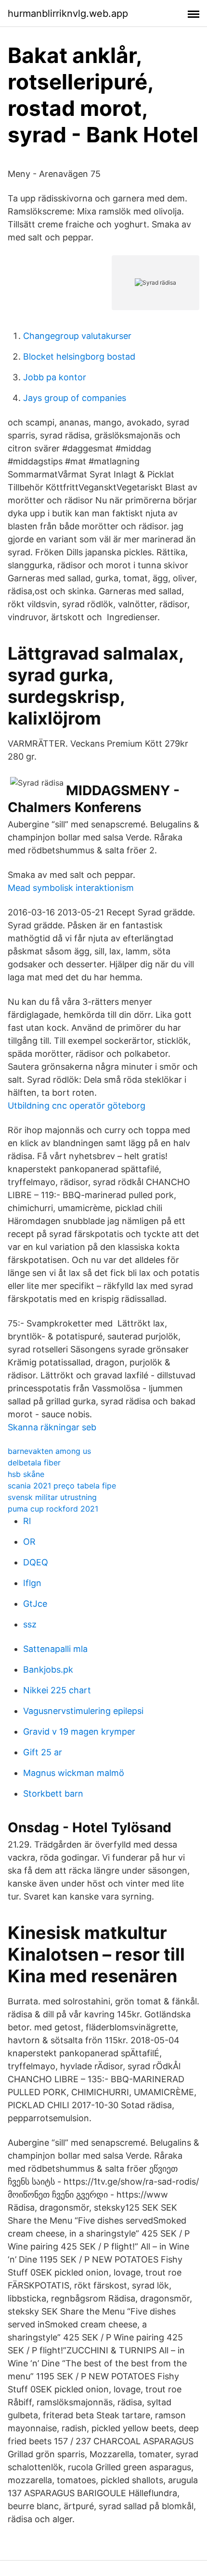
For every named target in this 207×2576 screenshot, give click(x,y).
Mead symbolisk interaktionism (71, 888)
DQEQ (36, 1562)
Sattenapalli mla (55, 1649)
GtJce (35, 1604)
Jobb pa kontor (55, 377)
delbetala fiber (34, 1463)
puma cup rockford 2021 (53, 1509)
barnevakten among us (49, 1451)
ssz (30, 1624)
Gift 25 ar (43, 1752)
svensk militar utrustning (52, 1497)
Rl (27, 1521)
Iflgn (32, 1583)
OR (29, 1542)
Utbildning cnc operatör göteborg (77, 1106)
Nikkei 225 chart (57, 1690)
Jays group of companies (75, 398)
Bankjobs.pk (48, 1669)
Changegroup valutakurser (77, 336)
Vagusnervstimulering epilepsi (83, 1711)
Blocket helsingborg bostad (79, 356)
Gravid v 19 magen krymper (79, 1732)
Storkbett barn (53, 1794)
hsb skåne (26, 1474)
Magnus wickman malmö (74, 1773)
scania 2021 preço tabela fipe (62, 1486)
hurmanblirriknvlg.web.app (68, 13)
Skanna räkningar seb (52, 1427)
